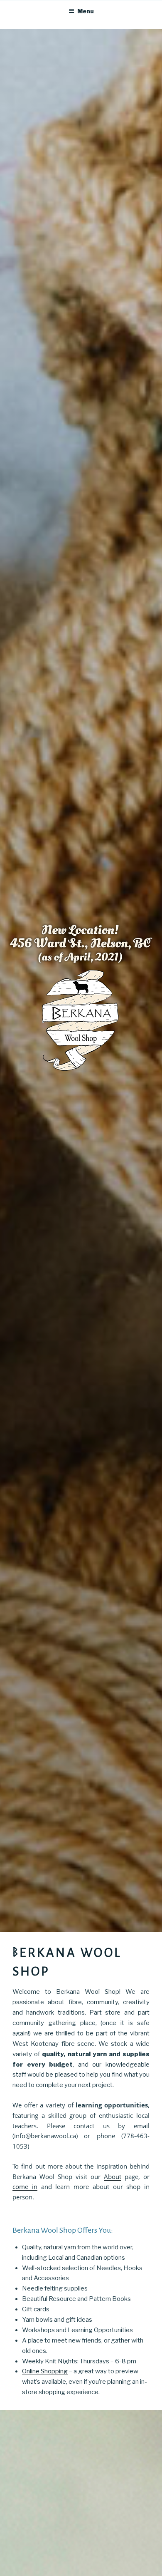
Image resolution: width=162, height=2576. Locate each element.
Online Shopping (45, 2371)
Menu (86, 11)
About (113, 2176)
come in (25, 2186)
